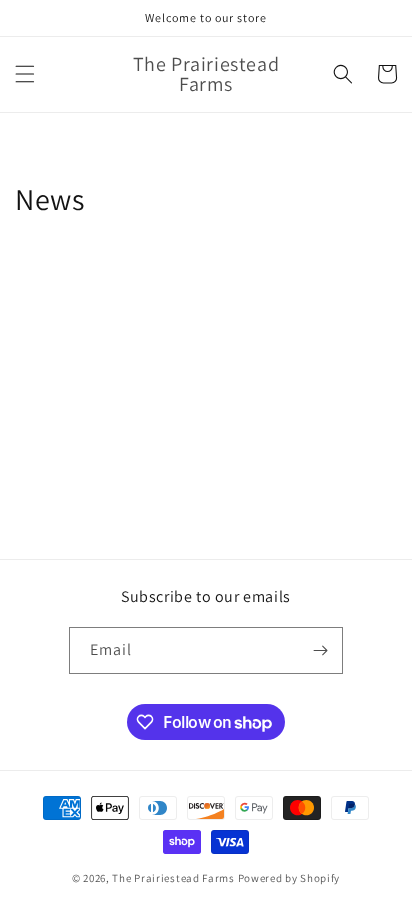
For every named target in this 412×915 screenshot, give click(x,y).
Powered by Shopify (289, 878)
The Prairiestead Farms (173, 878)
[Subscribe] (320, 650)
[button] (25, 74)
